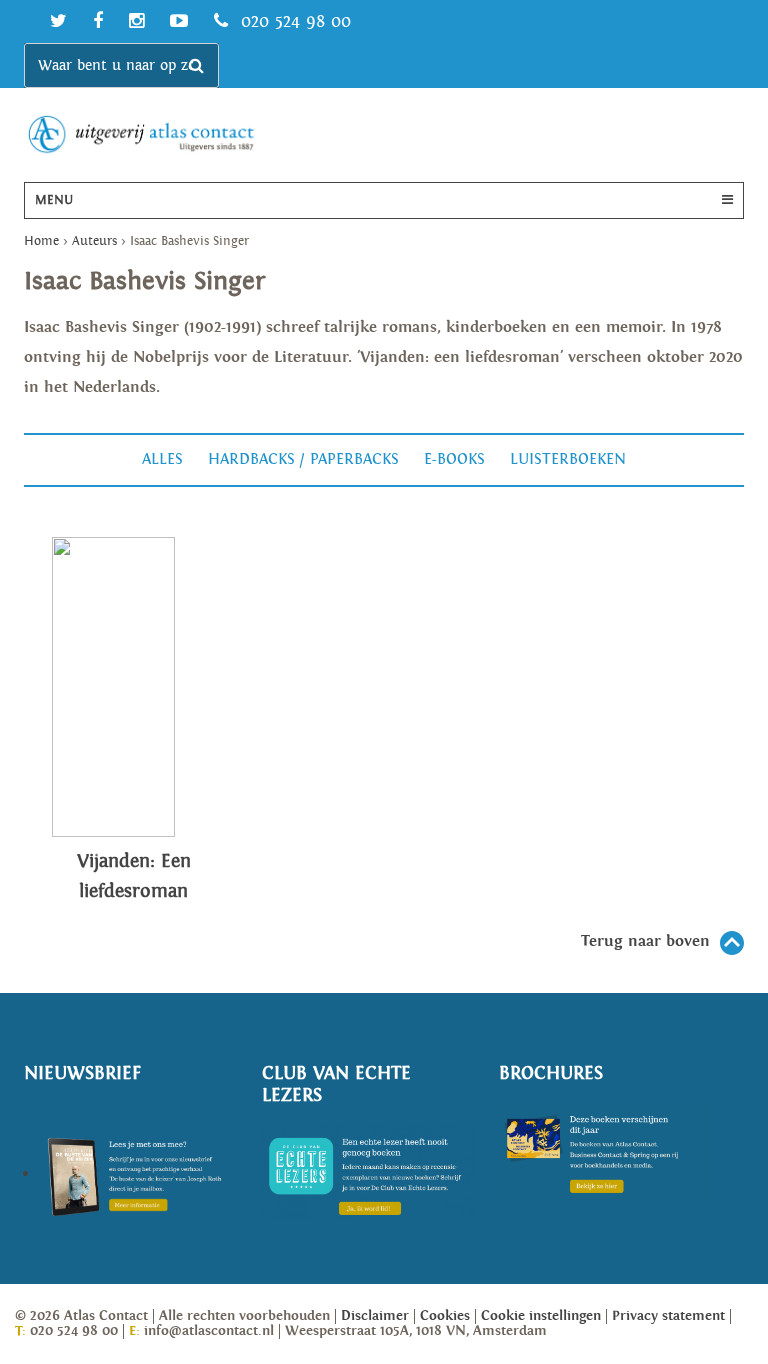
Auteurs (94, 241)
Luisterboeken (568, 459)
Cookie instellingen (541, 1316)
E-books (454, 459)
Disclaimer (375, 1316)
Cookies (445, 1316)
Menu (54, 200)
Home (41, 241)
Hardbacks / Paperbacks (303, 459)
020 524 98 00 (293, 21)
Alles (162, 459)
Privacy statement (668, 1316)
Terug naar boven (645, 941)
